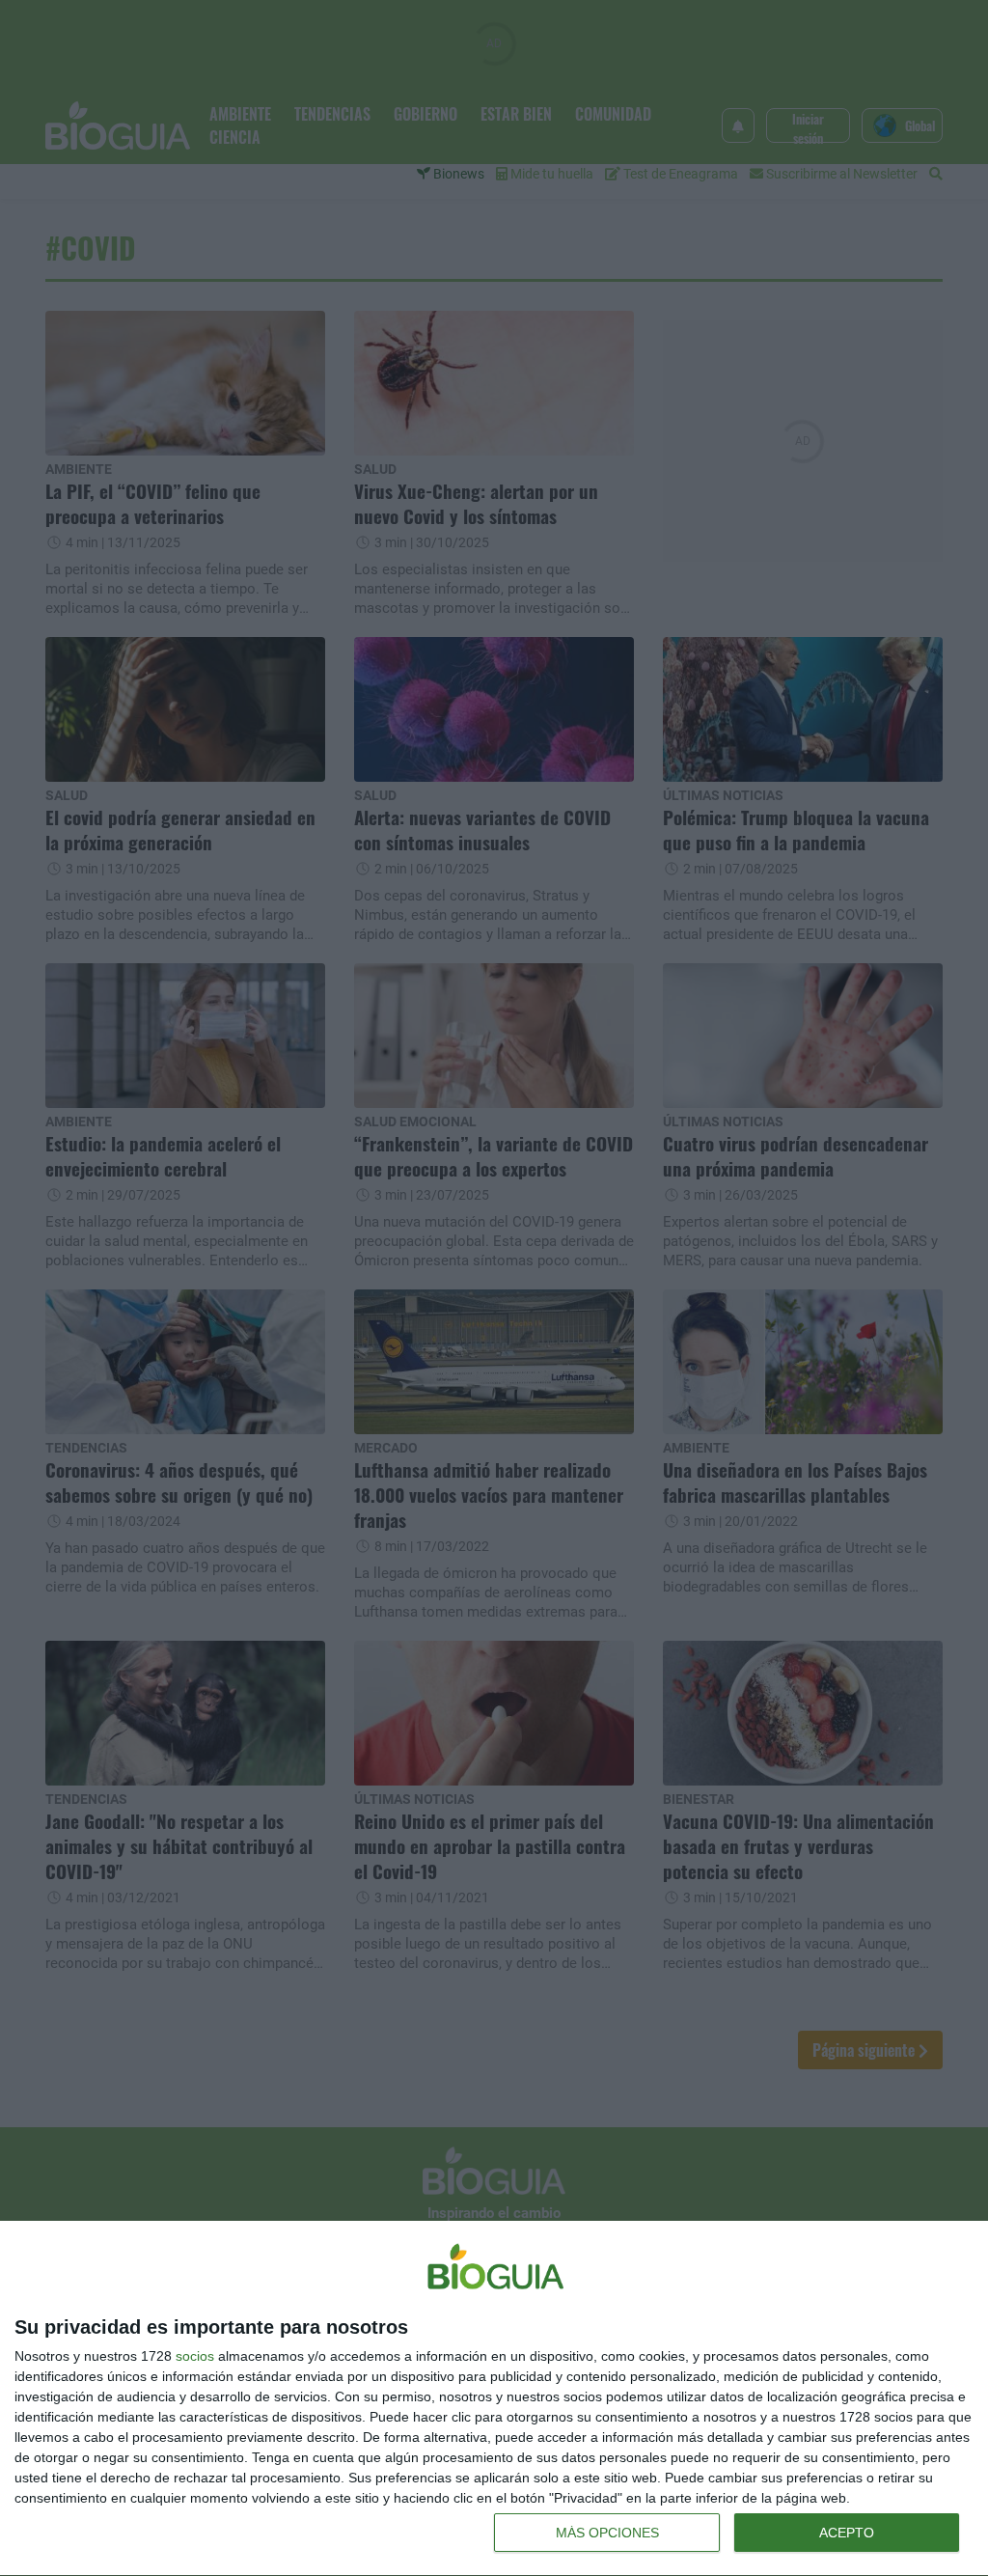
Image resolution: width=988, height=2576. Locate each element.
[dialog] (494, 2399)
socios (195, 2356)
